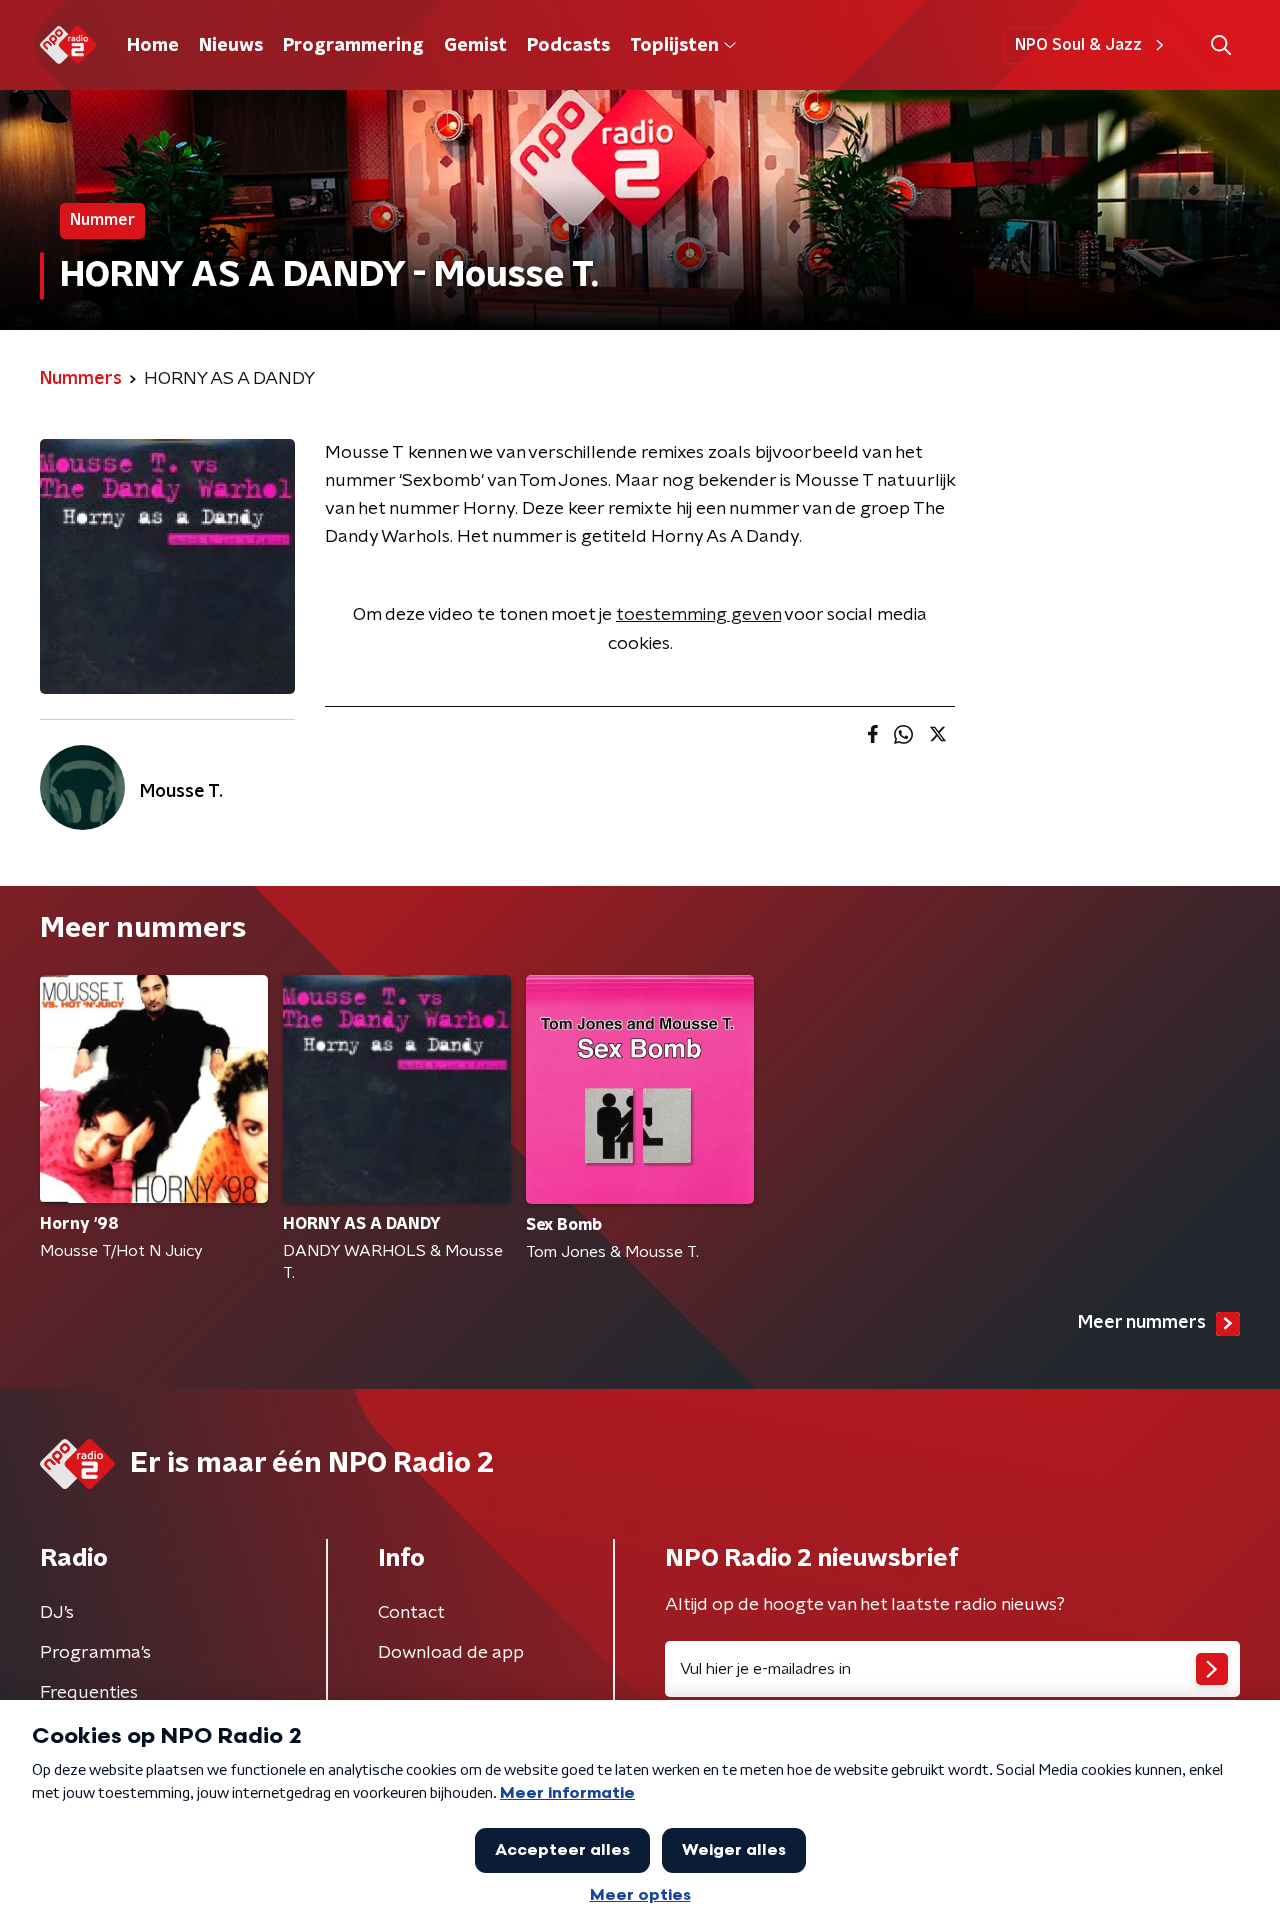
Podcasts (568, 46)
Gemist (475, 46)
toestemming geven (698, 615)
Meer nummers (1142, 1323)
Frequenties (89, 1693)
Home (153, 46)
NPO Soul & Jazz (1078, 45)
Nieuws (231, 46)
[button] (1220, 45)
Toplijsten (674, 46)
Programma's (95, 1653)
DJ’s (57, 1613)
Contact (411, 1613)
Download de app (451, 1653)
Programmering (353, 46)
